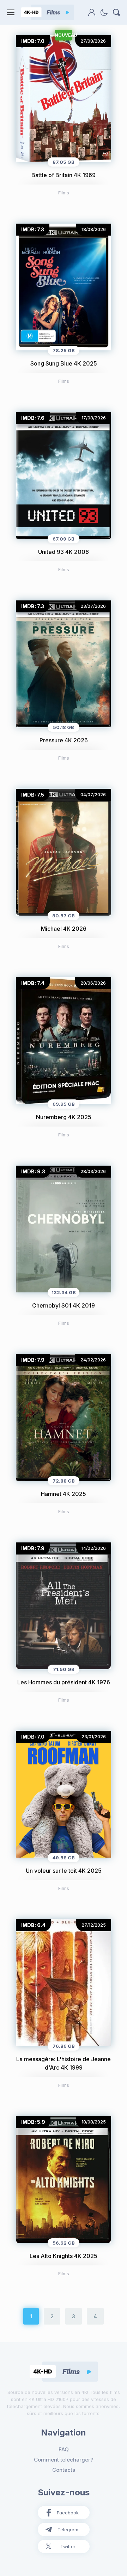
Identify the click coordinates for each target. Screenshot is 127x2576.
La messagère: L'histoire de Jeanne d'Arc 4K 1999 (64, 2063)
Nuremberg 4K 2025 (64, 1117)
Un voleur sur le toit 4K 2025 (64, 1871)
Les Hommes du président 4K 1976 (64, 1682)
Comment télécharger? (64, 2460)
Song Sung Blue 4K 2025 (64, 363)
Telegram (68, 2530)
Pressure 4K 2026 (64, 740)
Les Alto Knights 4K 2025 (64, 2256)
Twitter (68, 2546)
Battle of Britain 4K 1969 (64, 175)
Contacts (64, 2470)
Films (64, 193)
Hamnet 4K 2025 (64, 1494)
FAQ (64, 2449)
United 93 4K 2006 (64, 552)
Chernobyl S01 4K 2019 (64, 1305)
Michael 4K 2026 (64, 929)
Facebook (68, 2513)
